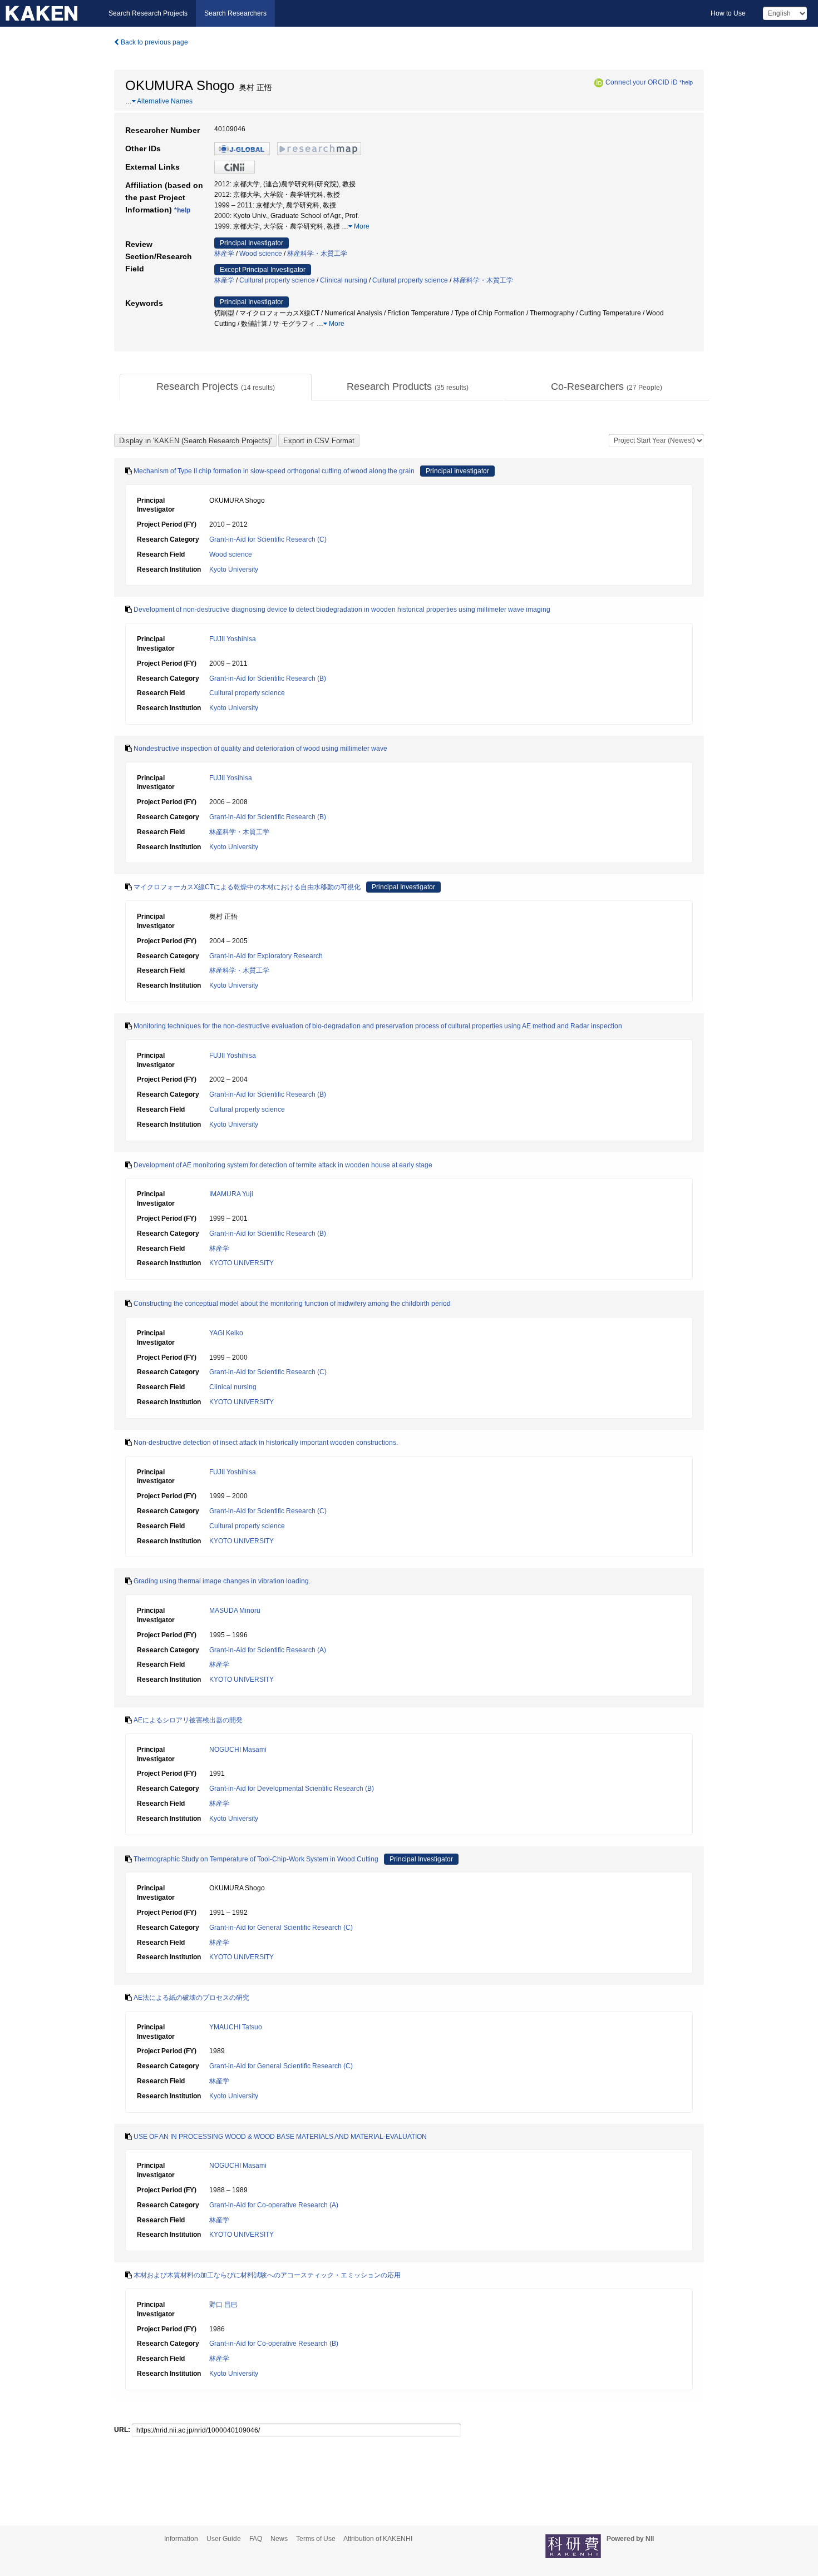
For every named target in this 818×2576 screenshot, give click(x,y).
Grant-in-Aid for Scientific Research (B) (268, 678)
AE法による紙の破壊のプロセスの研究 (191, 1998)
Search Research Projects (148, 13)
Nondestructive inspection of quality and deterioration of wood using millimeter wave (260, 749)
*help (686, 82)
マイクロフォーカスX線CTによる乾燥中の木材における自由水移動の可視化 (247, 887)
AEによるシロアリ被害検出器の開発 (188, 1720)
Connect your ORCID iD (642, 82)
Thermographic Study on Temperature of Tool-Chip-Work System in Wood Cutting (256, 1859)
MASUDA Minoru (235, 1611)
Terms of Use (316, 2539)
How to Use (728, 13)
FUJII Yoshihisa (233, 639)
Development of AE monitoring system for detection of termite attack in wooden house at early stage (283, 1165)
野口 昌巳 (223, 2305)
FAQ (256, 2539)
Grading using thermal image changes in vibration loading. (222, 1581)
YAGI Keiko (226, 1333)
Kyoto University (234, 569)
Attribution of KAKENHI (378, 2539)
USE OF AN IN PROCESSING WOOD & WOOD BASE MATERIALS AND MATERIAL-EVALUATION (280, 2137)
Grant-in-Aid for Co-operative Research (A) (274, 2205)
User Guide (224, 2539)
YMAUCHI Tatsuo (236, 2027)
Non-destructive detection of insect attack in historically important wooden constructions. (266, 1443)
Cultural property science (277, 280)
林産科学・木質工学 (317, 254)
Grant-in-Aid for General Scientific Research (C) (281, 1928)
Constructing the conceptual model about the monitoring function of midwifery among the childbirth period (292, 1304)
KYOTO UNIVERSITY (242, 1263)
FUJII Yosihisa (231, 778)
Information (181, 2539)
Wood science (261, 254)
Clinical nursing (344, 280)
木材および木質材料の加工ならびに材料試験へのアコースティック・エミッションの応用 (267, 2275)
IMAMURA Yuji (231, 1194)
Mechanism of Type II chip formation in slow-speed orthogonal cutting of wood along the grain (274, 471)
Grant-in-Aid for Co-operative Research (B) (274, 2344)
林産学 (224, 254)
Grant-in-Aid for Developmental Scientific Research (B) (292, 1789)
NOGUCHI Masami (238, 1750)
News (279, 2539)
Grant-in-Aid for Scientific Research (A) (268, 1650)
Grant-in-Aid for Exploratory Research (266, 956)
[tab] (216, 387)
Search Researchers (235, 13)
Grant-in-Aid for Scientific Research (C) (268, 539)
